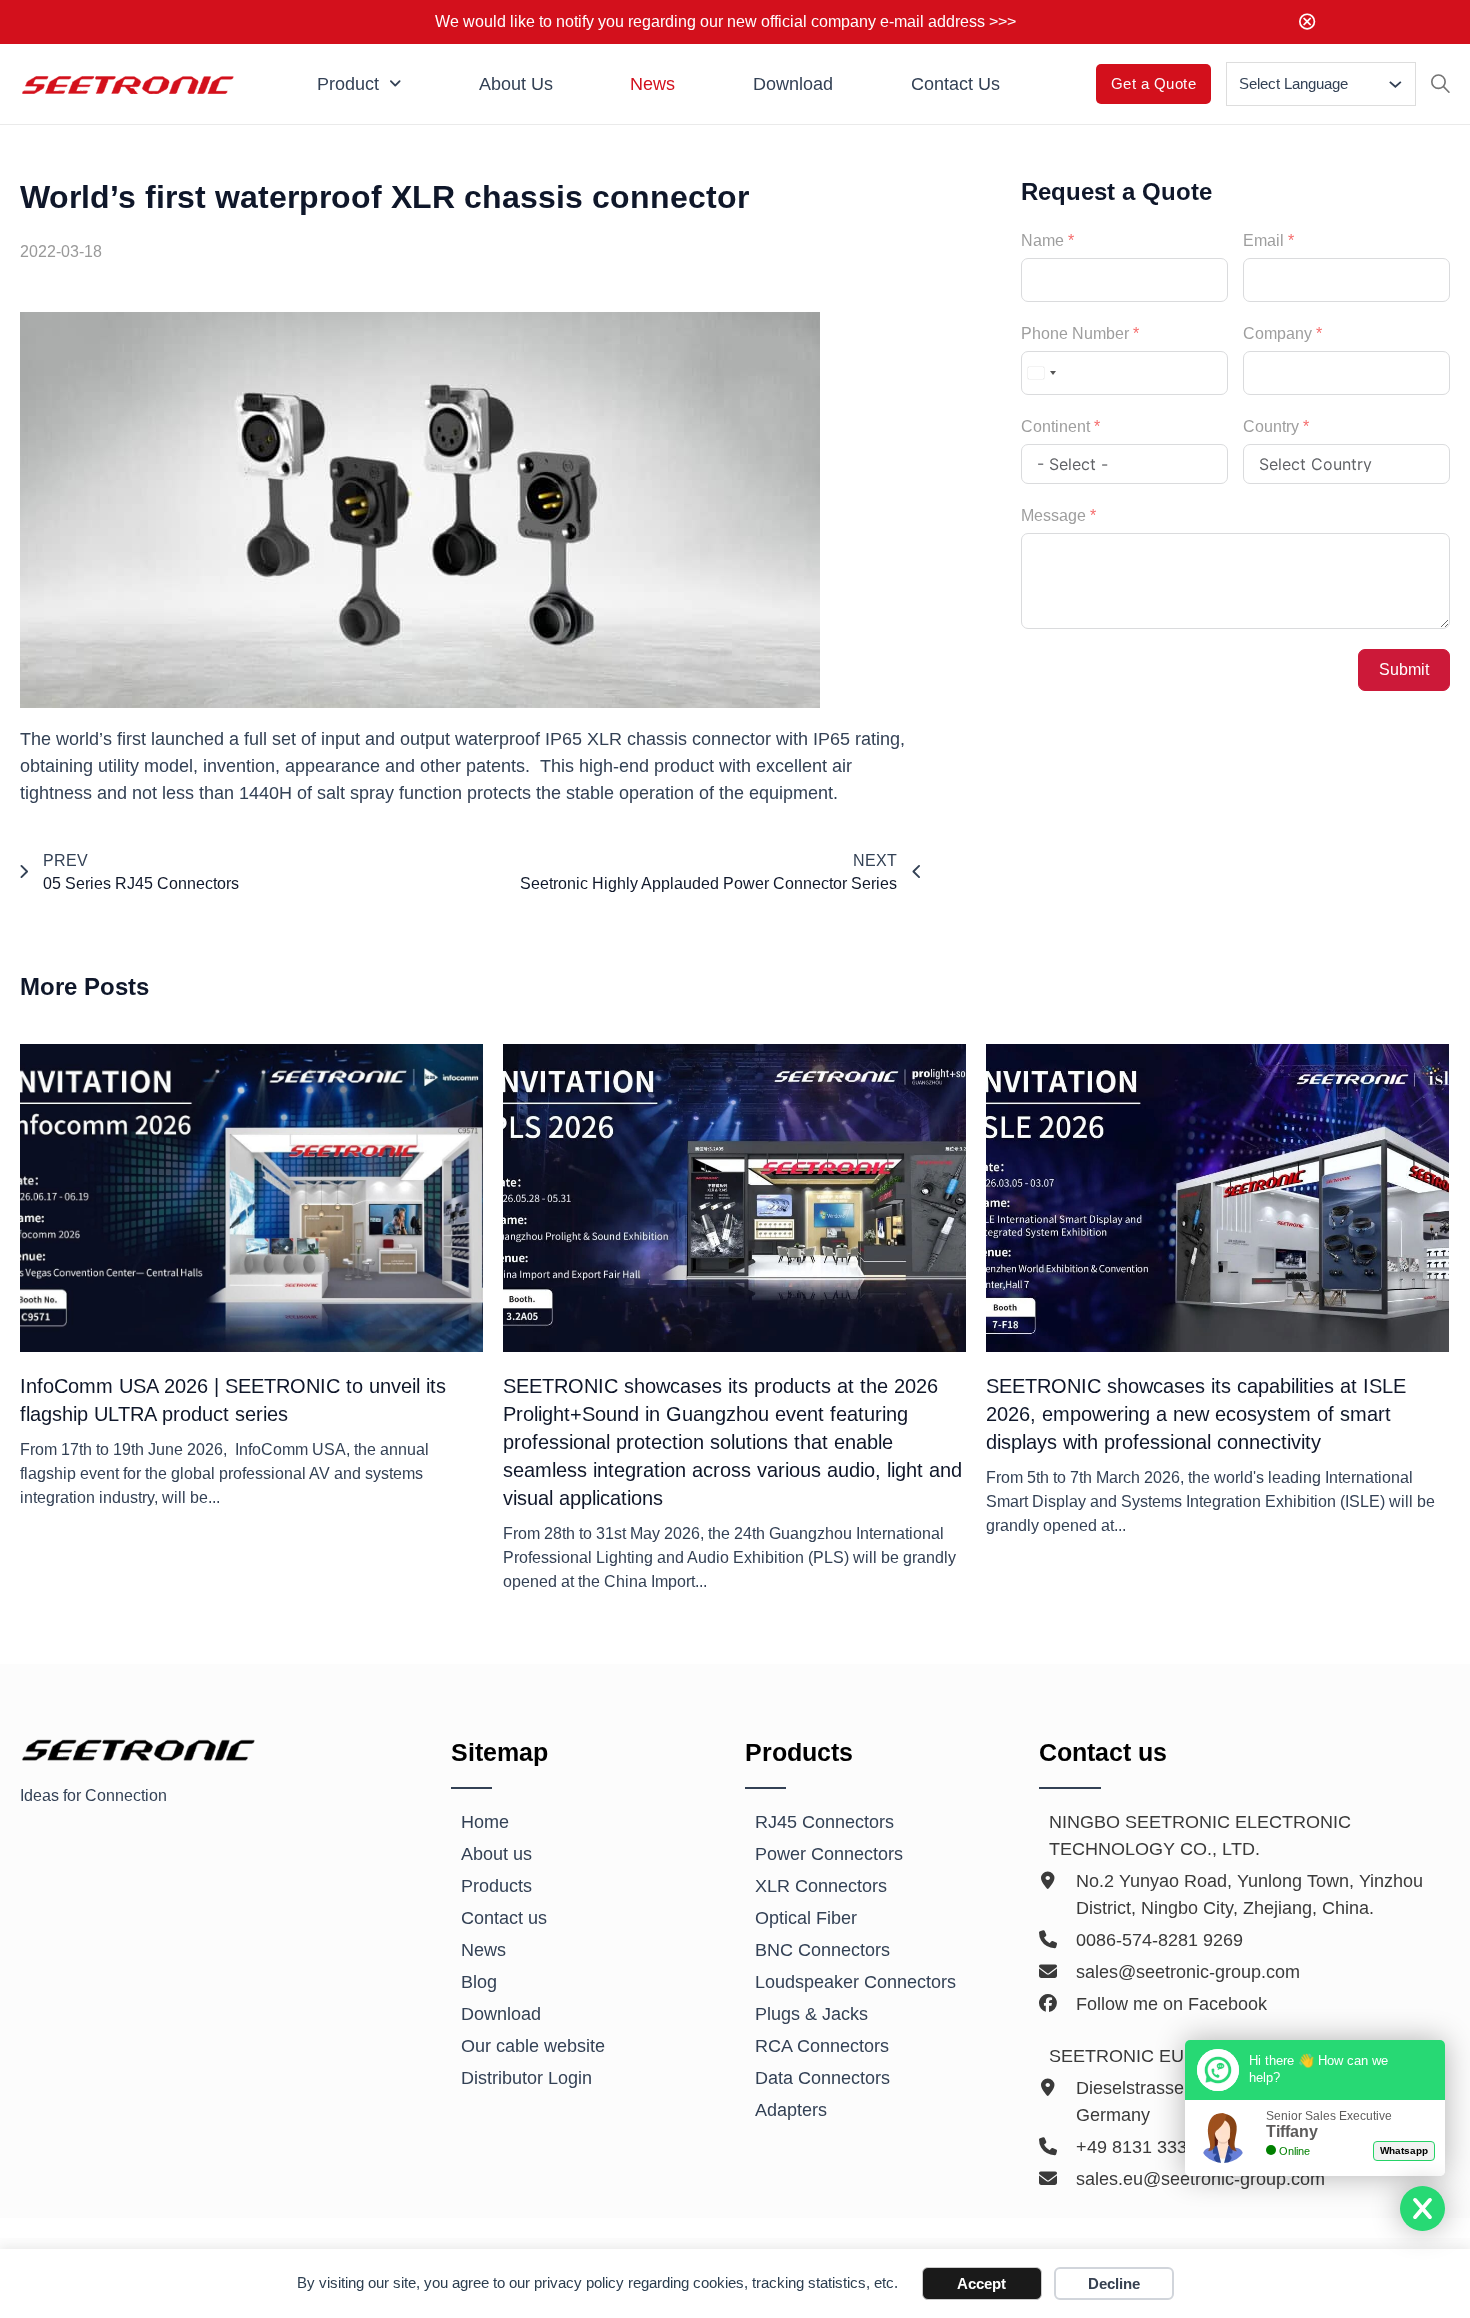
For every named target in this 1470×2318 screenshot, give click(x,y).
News (652, 84)
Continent (1055, 426)
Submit (1404, 669)
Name (1042, 240)
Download (793, 84)
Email (1263, 240)
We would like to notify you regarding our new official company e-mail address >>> (725, 21)
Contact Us (955, 84)
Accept (981, 2283)
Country (1271, 426)
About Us (516, 84)
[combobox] (1043, 373)
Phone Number (1075, 333)
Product (348, 84)
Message (1053, 515)
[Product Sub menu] (395, 84)
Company (1277, 333)
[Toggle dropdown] (1395, 84)
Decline (1114, 2283)
